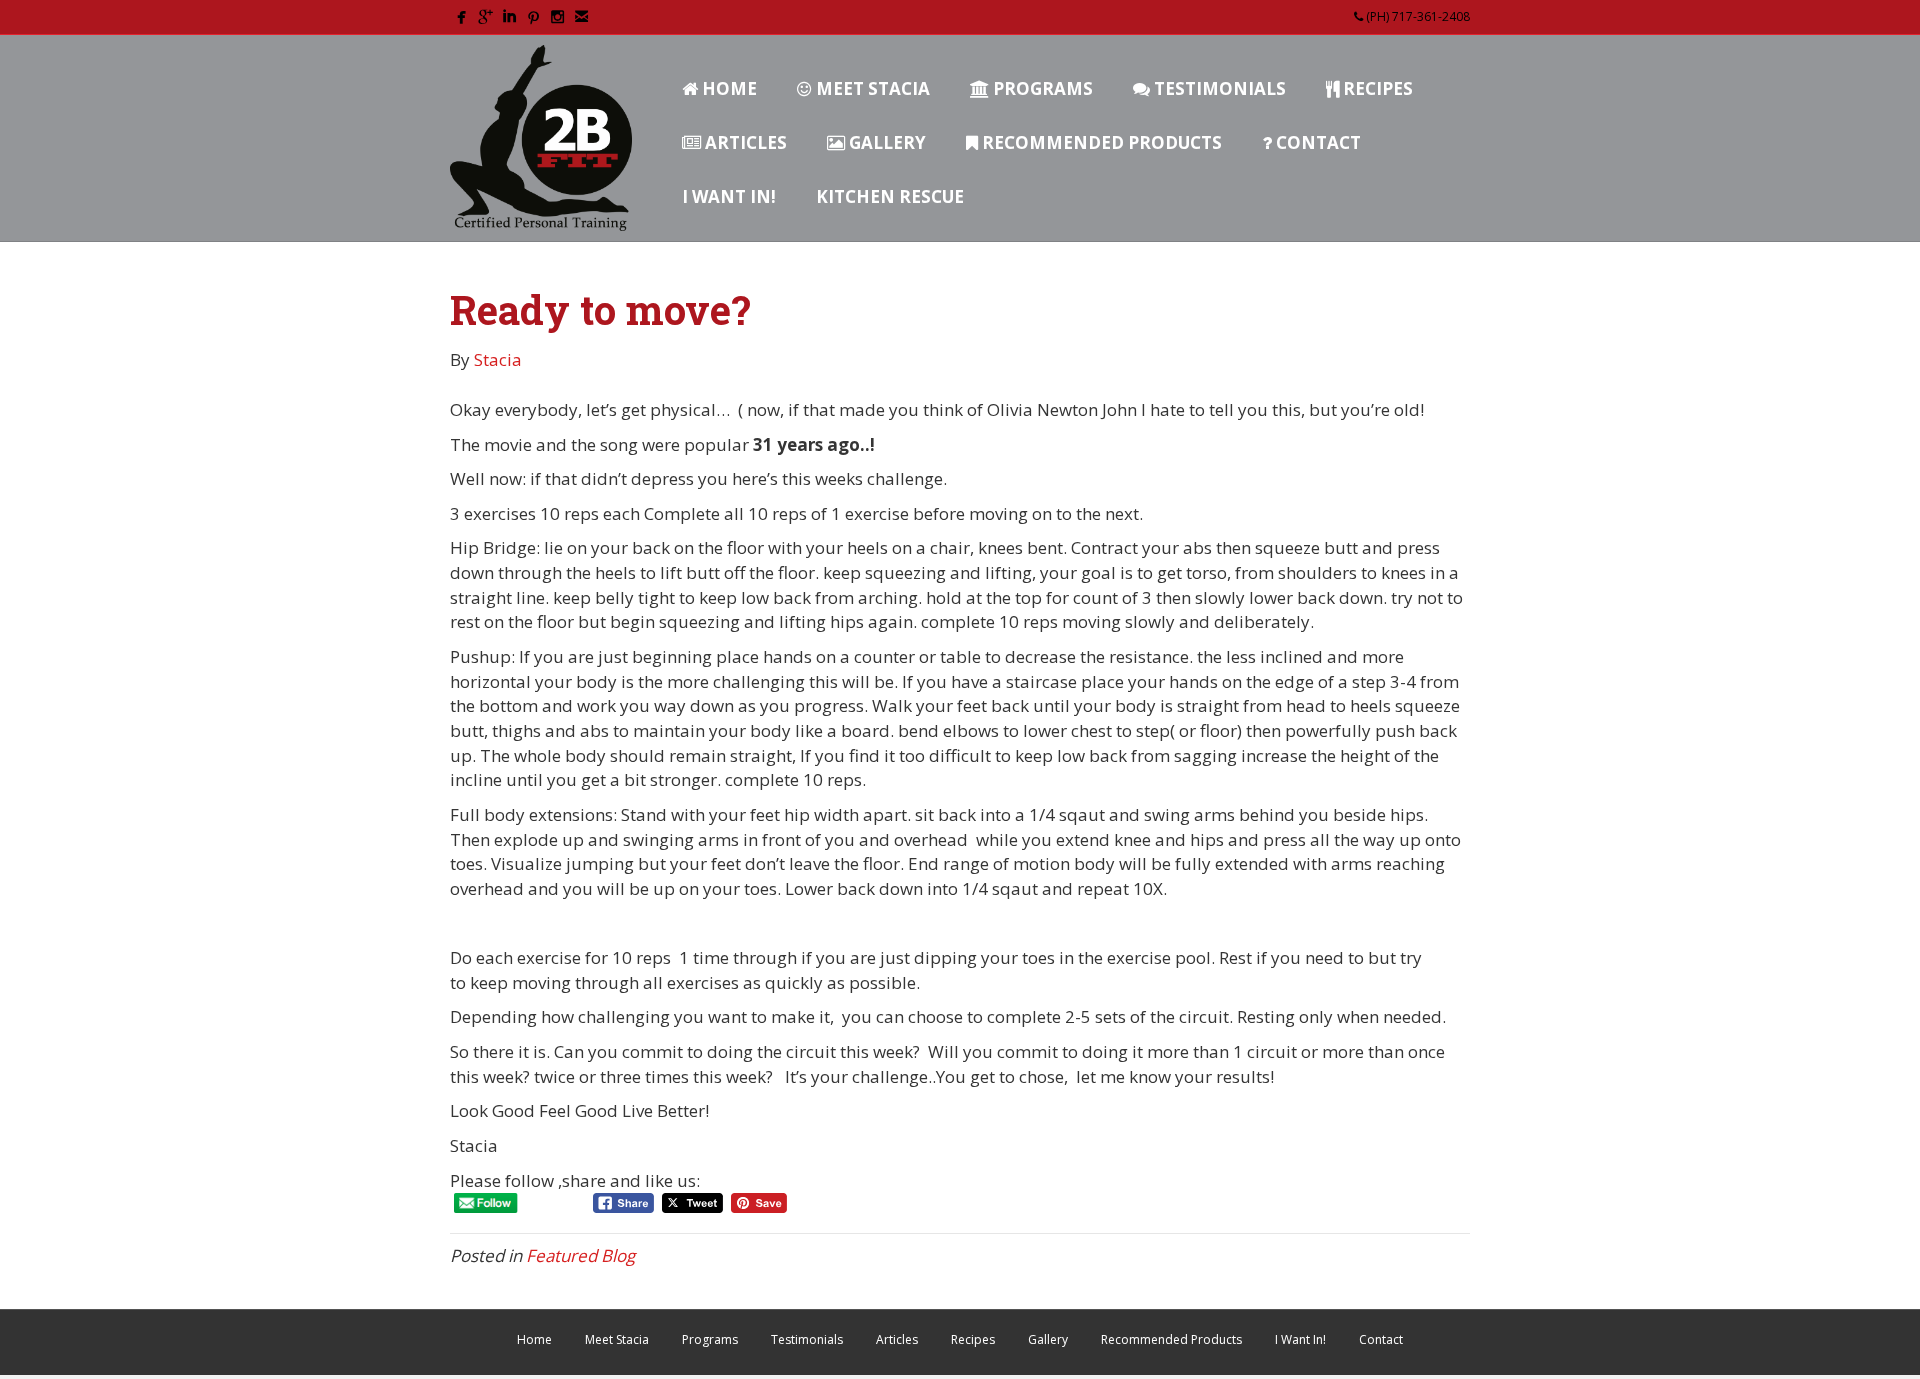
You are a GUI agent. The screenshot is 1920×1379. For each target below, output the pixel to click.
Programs (1041, 88)
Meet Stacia (871, 88)
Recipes (1376, 88)
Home (727, 88)
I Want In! (729, 196)
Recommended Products (1100, 142)
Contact (1316, 142)
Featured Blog (580, 1255)
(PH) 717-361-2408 (1416, 16)
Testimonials (1218, 88)
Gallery (885, 142)
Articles (744, 142)
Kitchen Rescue (890, 196)
